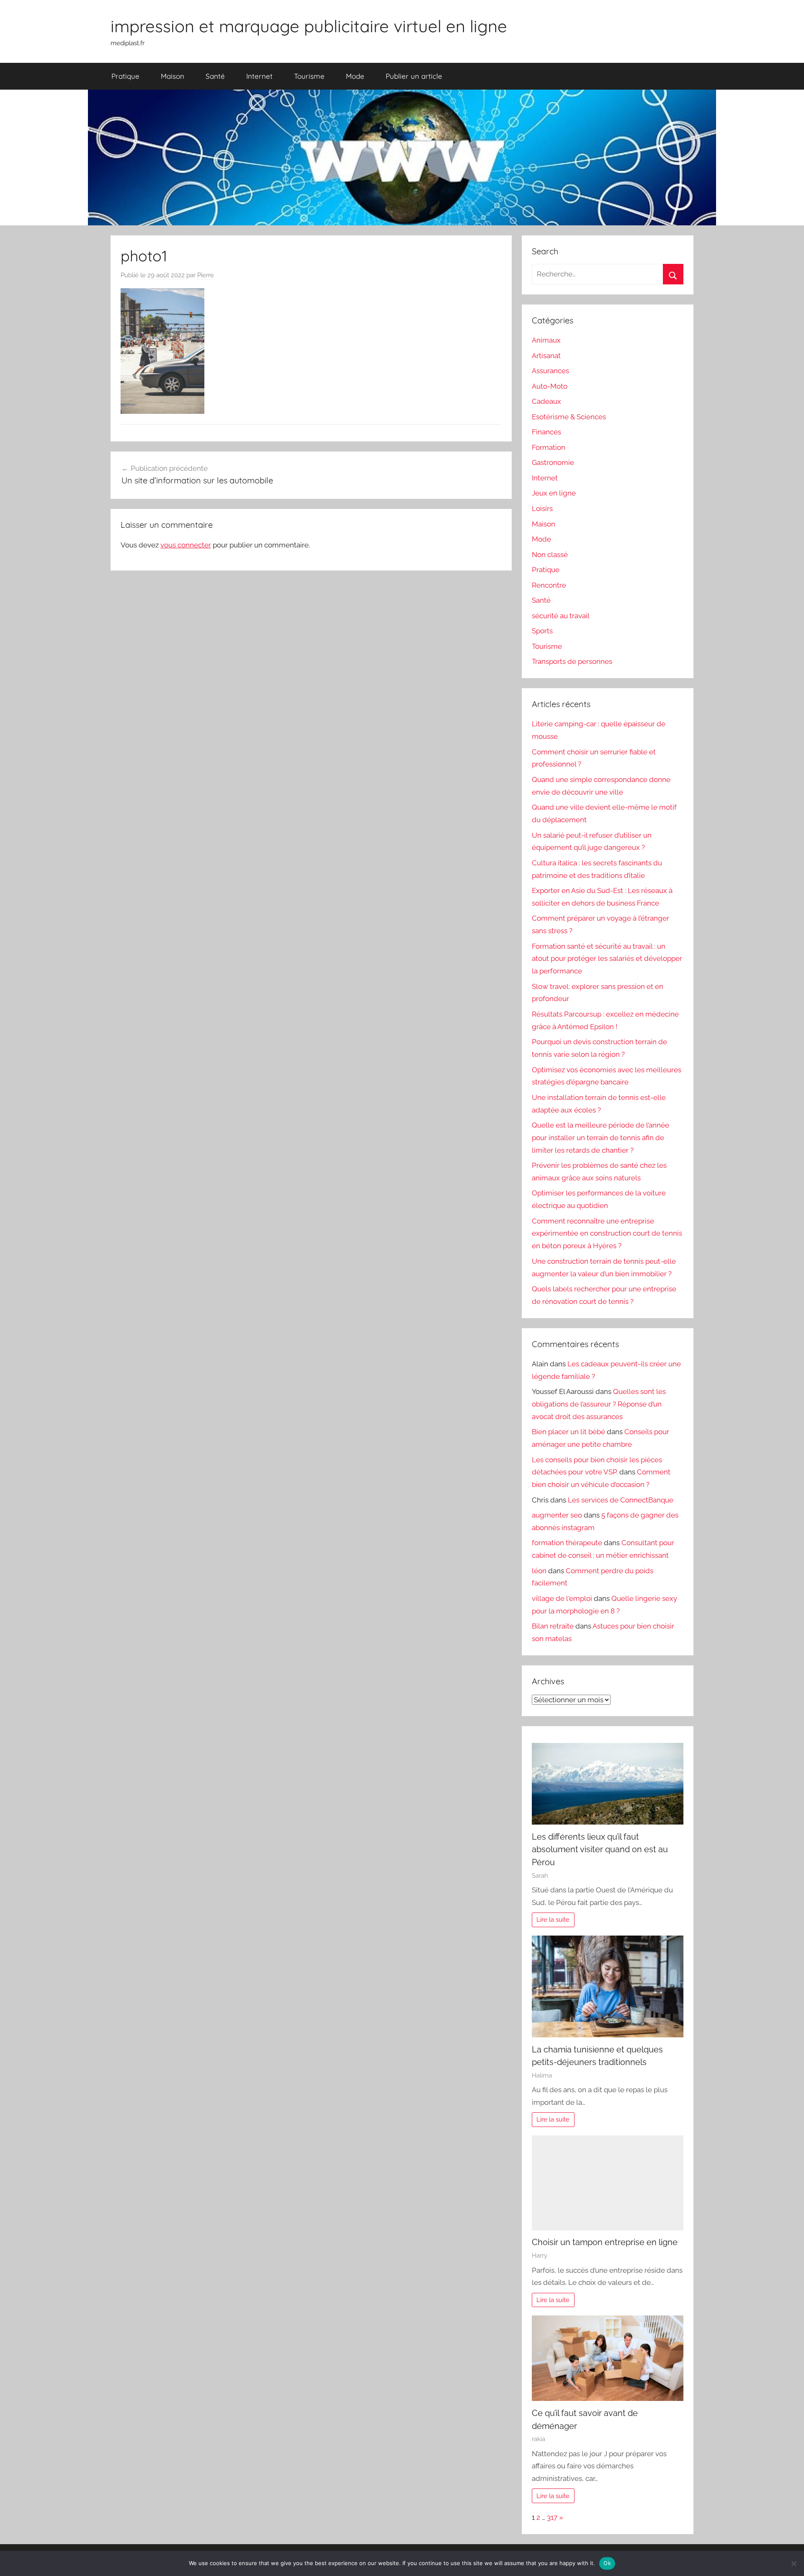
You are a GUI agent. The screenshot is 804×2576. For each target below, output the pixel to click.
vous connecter (186, 545)
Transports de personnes (572, 661)
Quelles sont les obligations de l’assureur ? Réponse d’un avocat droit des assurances (599, 1404)
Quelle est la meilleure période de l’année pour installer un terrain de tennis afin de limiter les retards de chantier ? (600, 1138)
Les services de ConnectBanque (621, 1500)
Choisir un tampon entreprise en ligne (605, 2242)
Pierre (206, 275)
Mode (355, 76)
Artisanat (546, 356)
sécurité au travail (561, 616)
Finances (546, 432)
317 (552, 2517)
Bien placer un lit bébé (568, 1432)
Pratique (125, 76)
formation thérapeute (567, 1543)
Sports (542, 631)
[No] (794, 2563)
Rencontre (549, 585)
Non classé (550, 555)
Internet (259, 76)
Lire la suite (553, 1920)
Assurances (550, 371)
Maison (173, 76)
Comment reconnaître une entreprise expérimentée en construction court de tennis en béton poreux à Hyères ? (607, 1234)
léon (539, 1571)
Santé (215, 76)
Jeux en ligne (554, 493)
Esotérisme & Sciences (569, 417)
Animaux (546, 340)
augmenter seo (557, 1515)
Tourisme (309, 76)
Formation (549, 447)
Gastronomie (553, 462)
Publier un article (414, 76)
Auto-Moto (550, 386)
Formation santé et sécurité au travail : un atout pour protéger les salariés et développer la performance (607, 959)
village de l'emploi (562, 1598)
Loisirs (542, 508)
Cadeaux (546, 401)
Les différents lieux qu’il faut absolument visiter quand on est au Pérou (600, 1849)
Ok (607, 2563)
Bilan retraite (553, 1626)
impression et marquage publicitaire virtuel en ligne (309, 26)
